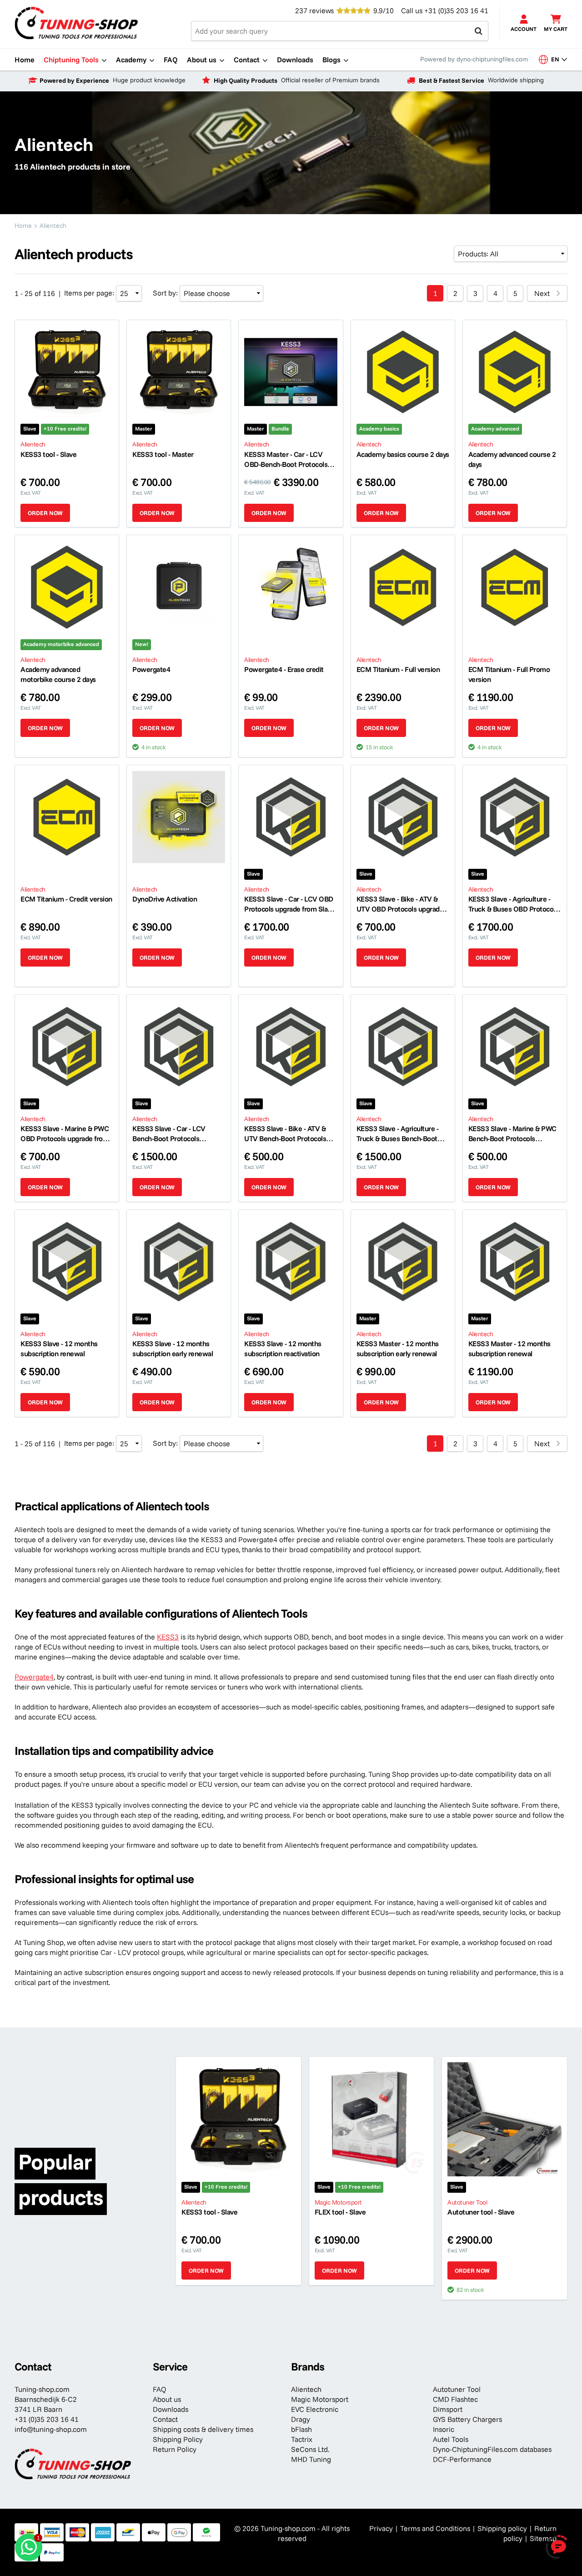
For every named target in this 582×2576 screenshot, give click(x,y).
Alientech (306, 2389)
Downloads (171, 2409)
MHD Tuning (311, 2459)
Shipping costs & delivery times (203, 2429)
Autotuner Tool (457, 2389)
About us (167, 2399)
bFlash (301, 2429)
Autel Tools (451, 2439)
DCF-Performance (462, 2459)
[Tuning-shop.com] (76, 22)
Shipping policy (502, 2528)
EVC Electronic (315, 2409)
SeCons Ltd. (310, 2449)
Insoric (444, 2429)
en (559, 59)
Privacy (381, 2528)
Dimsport (448, 2409)
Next (542, 293)
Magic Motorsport (320, 2399)
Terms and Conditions (435, 2528)
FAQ (160, 2389)
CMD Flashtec (455, 2399)
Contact (165, 2419)
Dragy (301, 2419)
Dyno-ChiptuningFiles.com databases (492, 2449)
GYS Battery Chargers (467, 2419)
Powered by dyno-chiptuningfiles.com (474, 59)
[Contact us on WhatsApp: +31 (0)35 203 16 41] (29, 2547)
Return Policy (175, 2449)
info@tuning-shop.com (51, 2429)
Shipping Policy (178, 2439)
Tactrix (302, 2439)
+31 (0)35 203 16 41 (456, 10)
